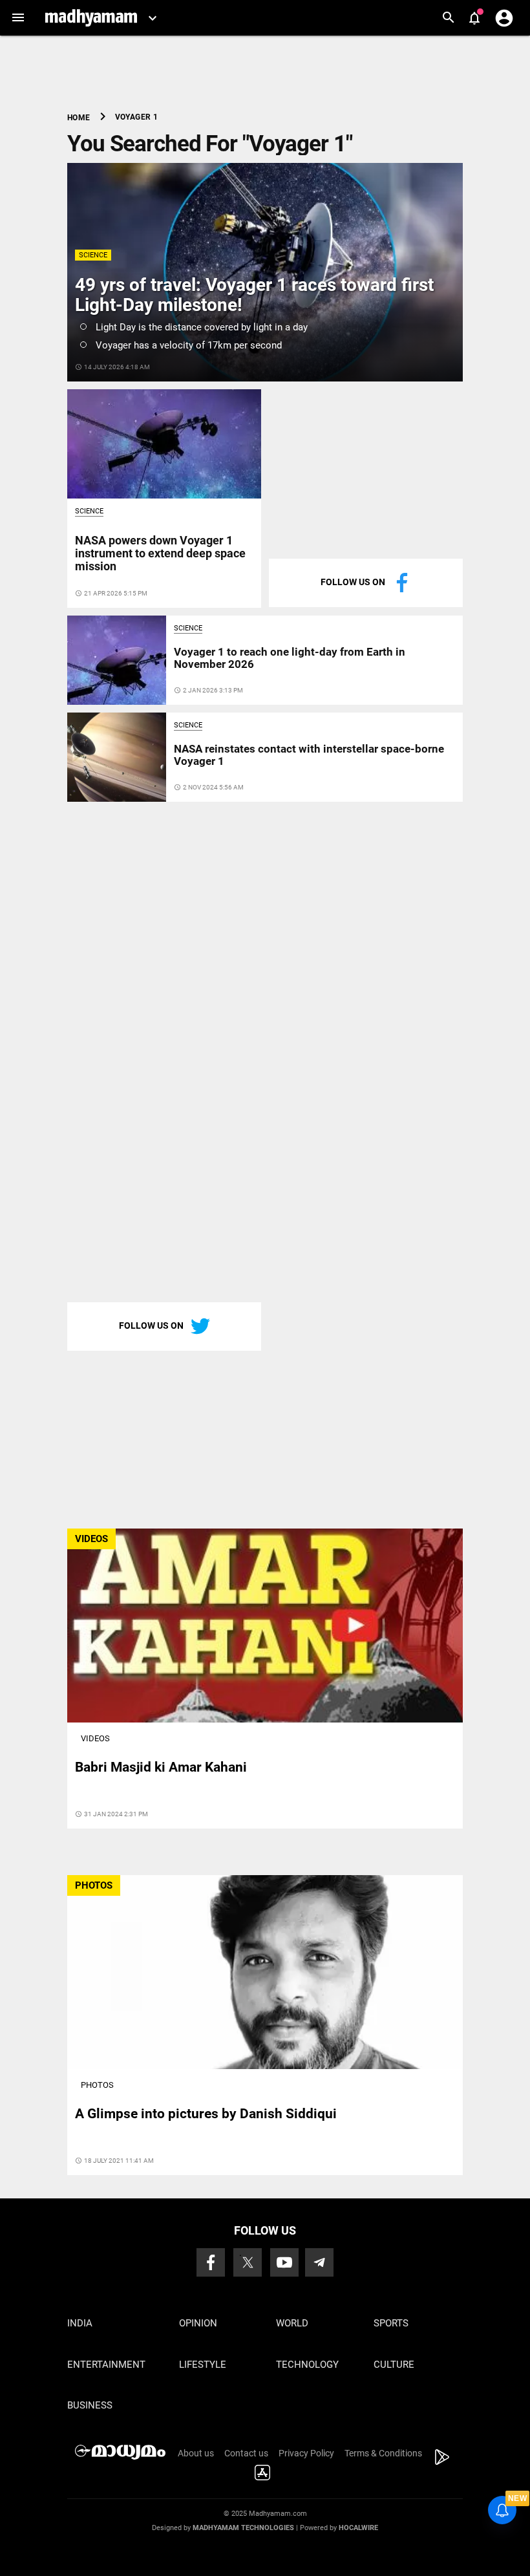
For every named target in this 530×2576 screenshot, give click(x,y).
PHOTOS (94, 1885)
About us (196, 2453)
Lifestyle (203, 2365)
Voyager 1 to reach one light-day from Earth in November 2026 (290, 658)
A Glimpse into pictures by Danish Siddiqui (206, 2114)
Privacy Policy (306, 2453)
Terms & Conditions (383, 2453)
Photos (97, 2085)
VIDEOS (91, 1539)
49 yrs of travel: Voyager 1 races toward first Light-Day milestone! (254, 295)
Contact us (246, 2453)
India (80, 2323)
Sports (391, 2323)
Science (93, 255)
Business (90, 2405)
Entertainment (106, 2365)
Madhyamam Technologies (243, 2528)
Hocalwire (358, 2528)
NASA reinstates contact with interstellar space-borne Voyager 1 (309, 755)
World (292, 2323)
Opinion (198, 2323)
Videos (95, 1738)
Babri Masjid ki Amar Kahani (161, 1767)
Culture (394, 2365)
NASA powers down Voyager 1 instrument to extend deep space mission (160, 553)
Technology (307, 2365)
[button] (18, 18)
